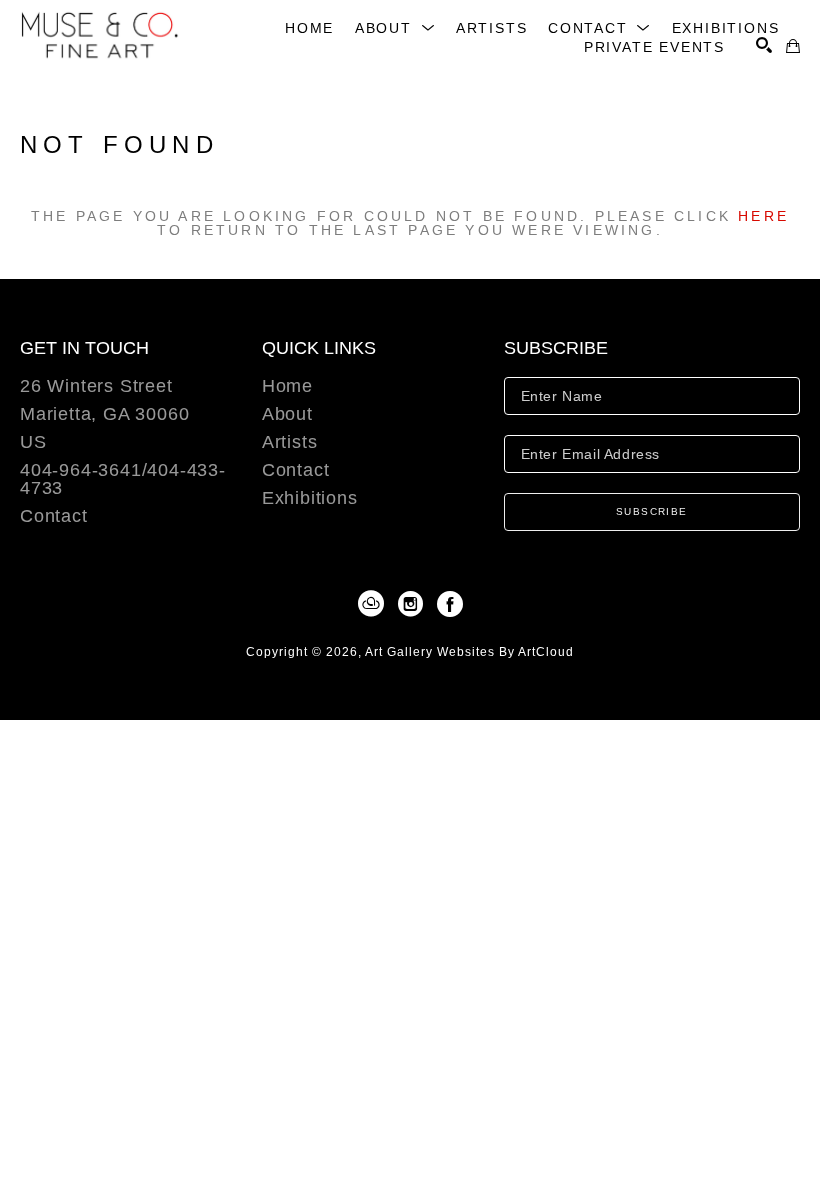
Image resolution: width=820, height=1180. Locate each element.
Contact (54, 516)
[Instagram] (414, 604)
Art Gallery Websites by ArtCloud (469, 652)
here (763, 216)
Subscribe (652, 511)
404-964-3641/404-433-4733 (123, 479)
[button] (395, 28)
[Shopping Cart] (793, 46)
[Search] (764, 45)
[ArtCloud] (374, 604)
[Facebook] (450, 604)
